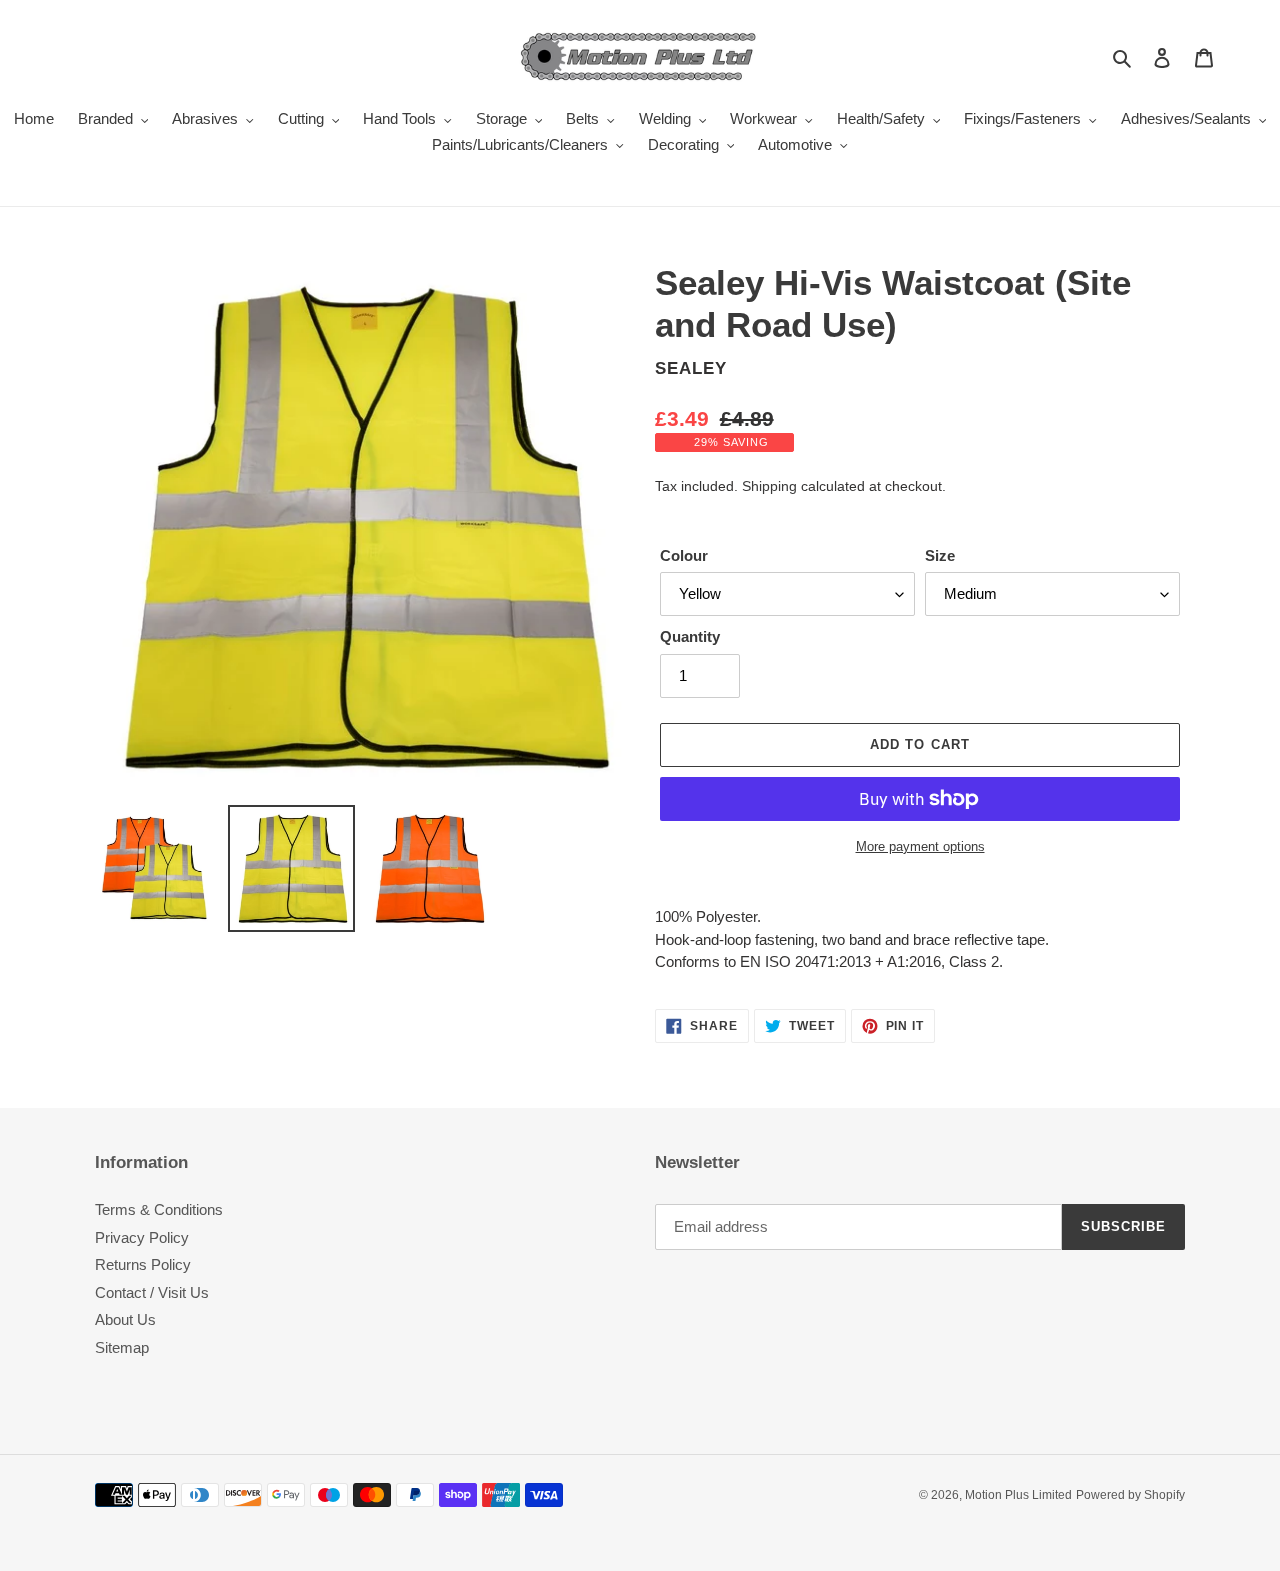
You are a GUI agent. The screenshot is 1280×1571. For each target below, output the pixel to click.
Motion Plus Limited (1018, 1495)
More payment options (920, 846)
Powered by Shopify (1130, 1495)
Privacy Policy (142, 1237)
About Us (125, 1319)
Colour (684, 555)
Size (940, 555)
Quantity (690, 636)
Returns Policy (143, 1264)
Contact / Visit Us (152, 1292)
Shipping (769, 486)
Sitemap (122, 1347)
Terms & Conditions (159, 1209)
